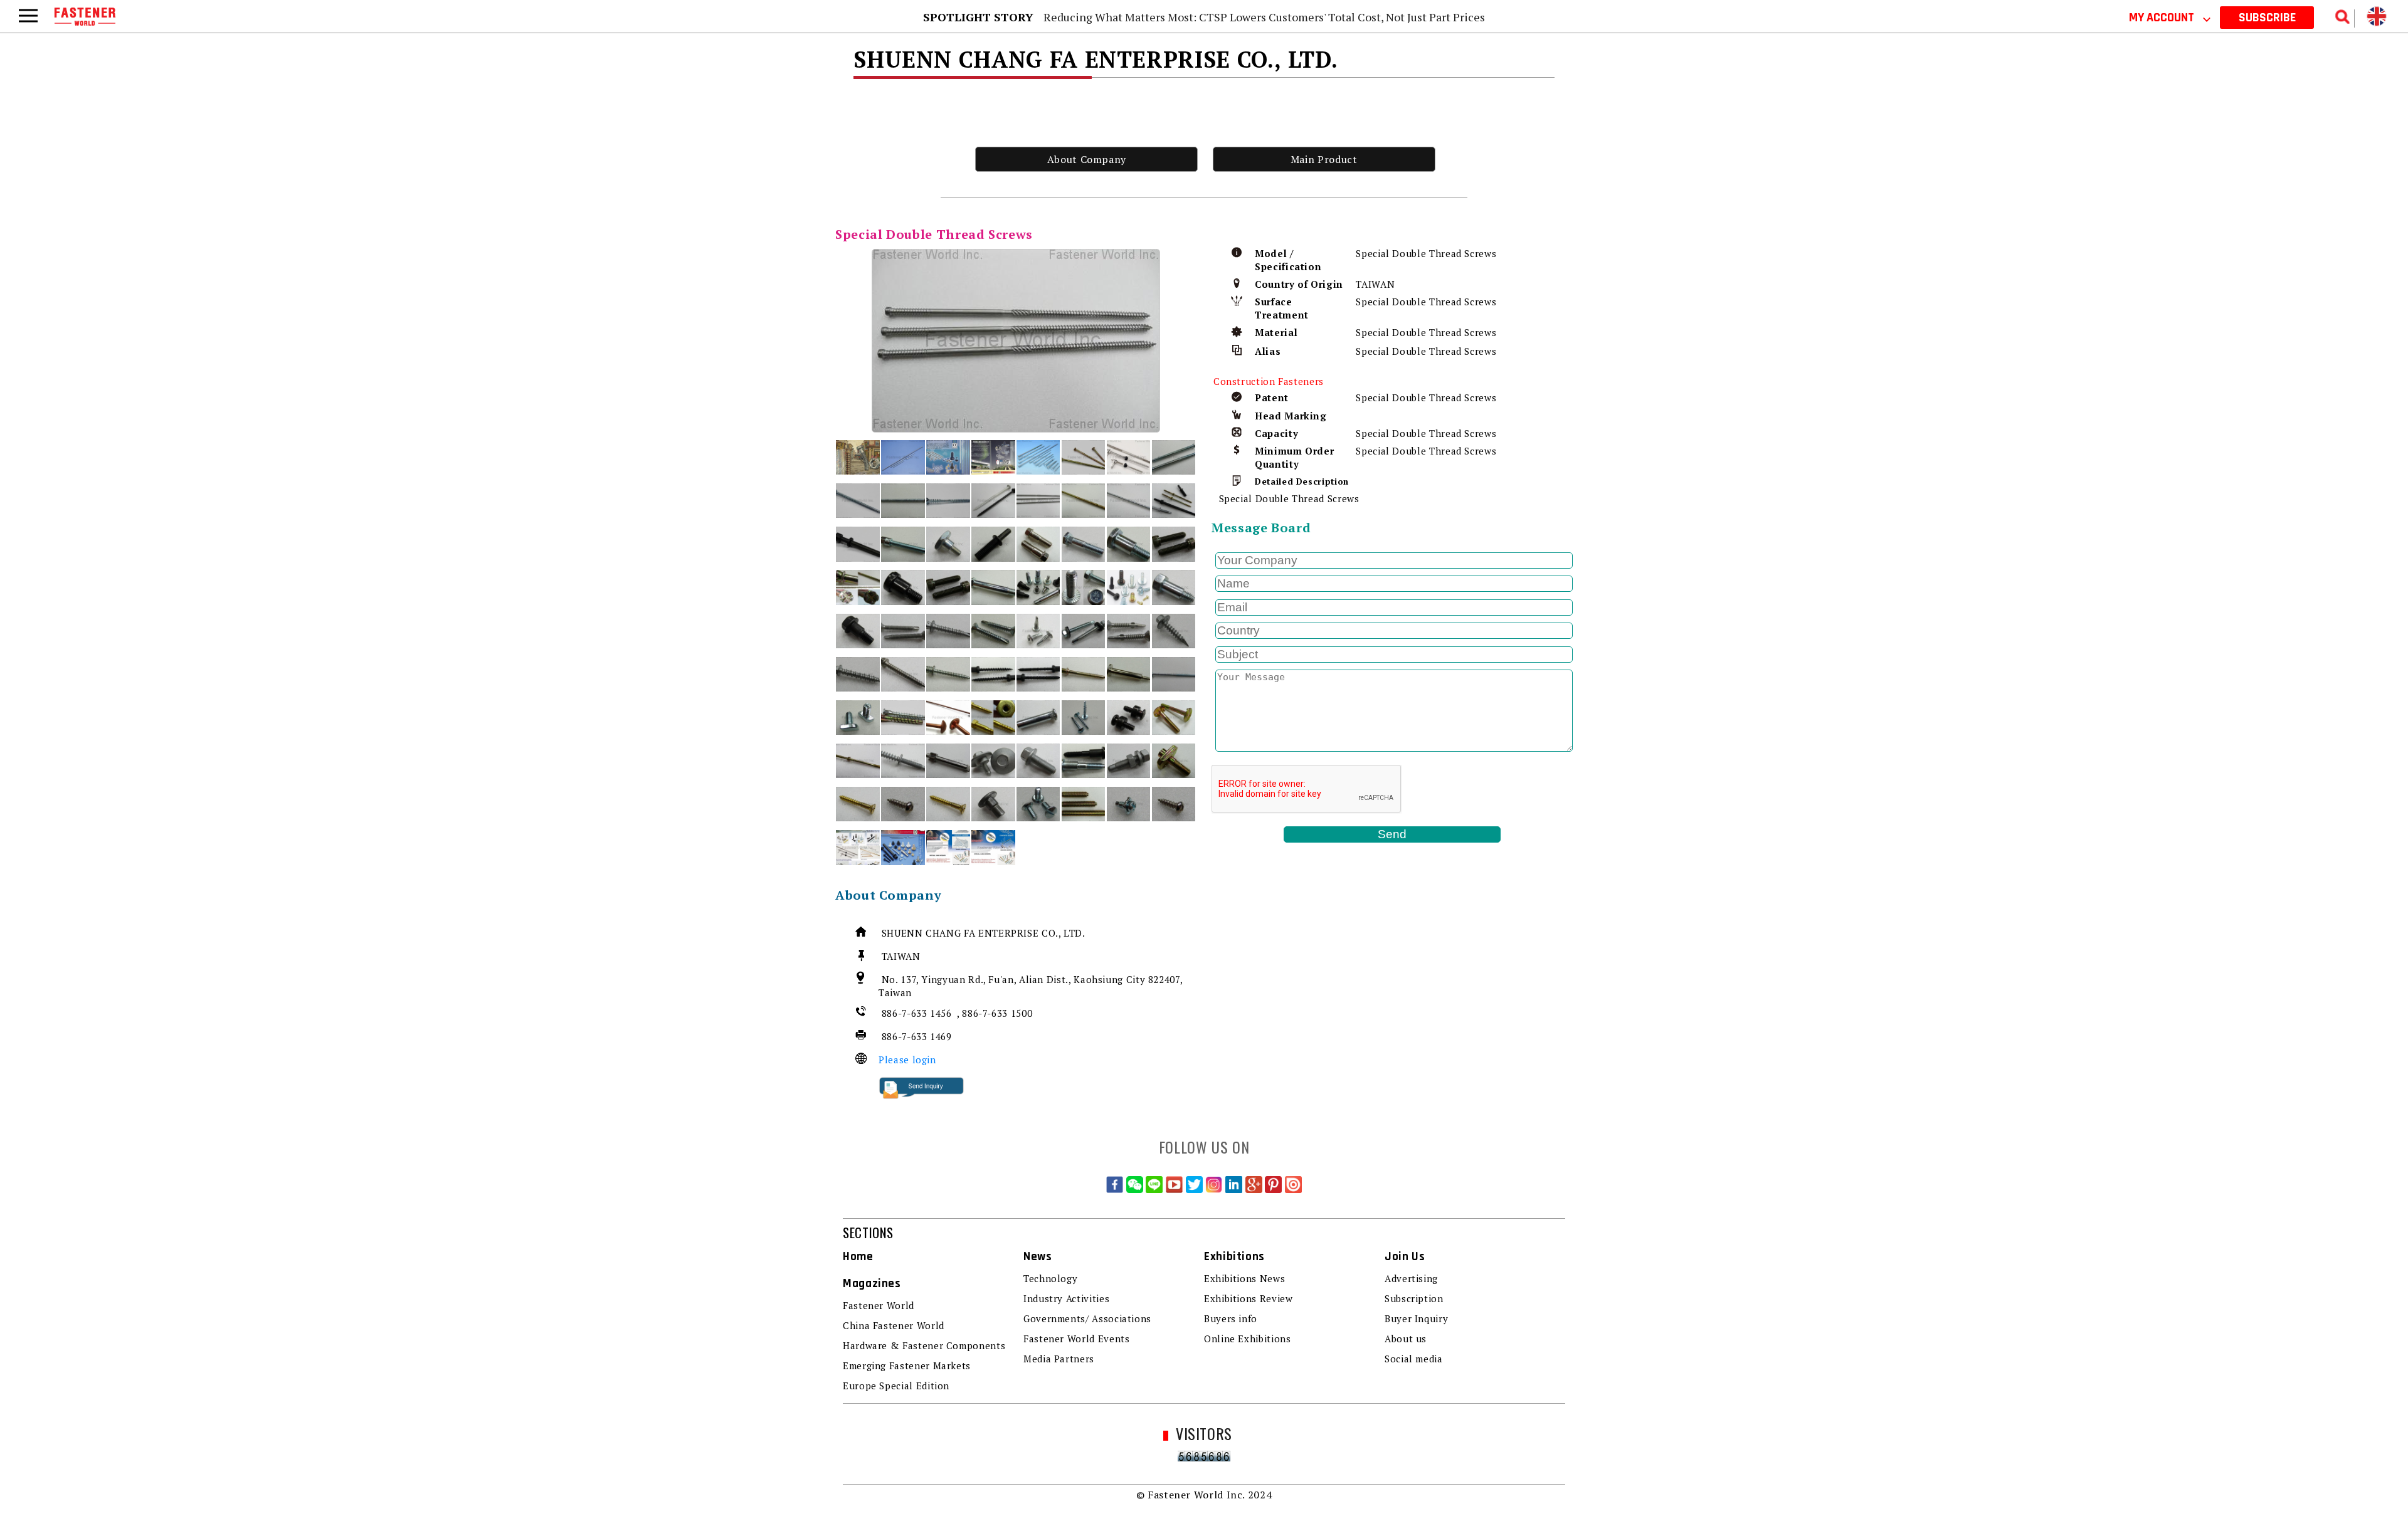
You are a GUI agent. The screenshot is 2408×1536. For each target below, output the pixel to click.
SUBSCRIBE (2267, 18)
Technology (1050, 1278)
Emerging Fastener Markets (907, 1365)
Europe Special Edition (896, 1386)
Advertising (1411, 1278)
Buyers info (1231, 1318)
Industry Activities (1066, 1298)
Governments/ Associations (1087, 1318)
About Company (1087, 159)
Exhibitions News (1244, 1278)
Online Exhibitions (1248, 1339)
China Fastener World (894, 1325)
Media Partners (1059, 1359)
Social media (1414, 1359)
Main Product (1324, 159)
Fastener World (879, 1305)
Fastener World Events (1076, 1339)
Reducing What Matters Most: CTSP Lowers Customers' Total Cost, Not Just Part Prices (1264, 17)
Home (858, 1257)
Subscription (1414, 1298)
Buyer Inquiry (1416, 1318)
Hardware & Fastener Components (924, 1345)
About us (1406, 1339)
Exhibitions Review (1249, 1298)
